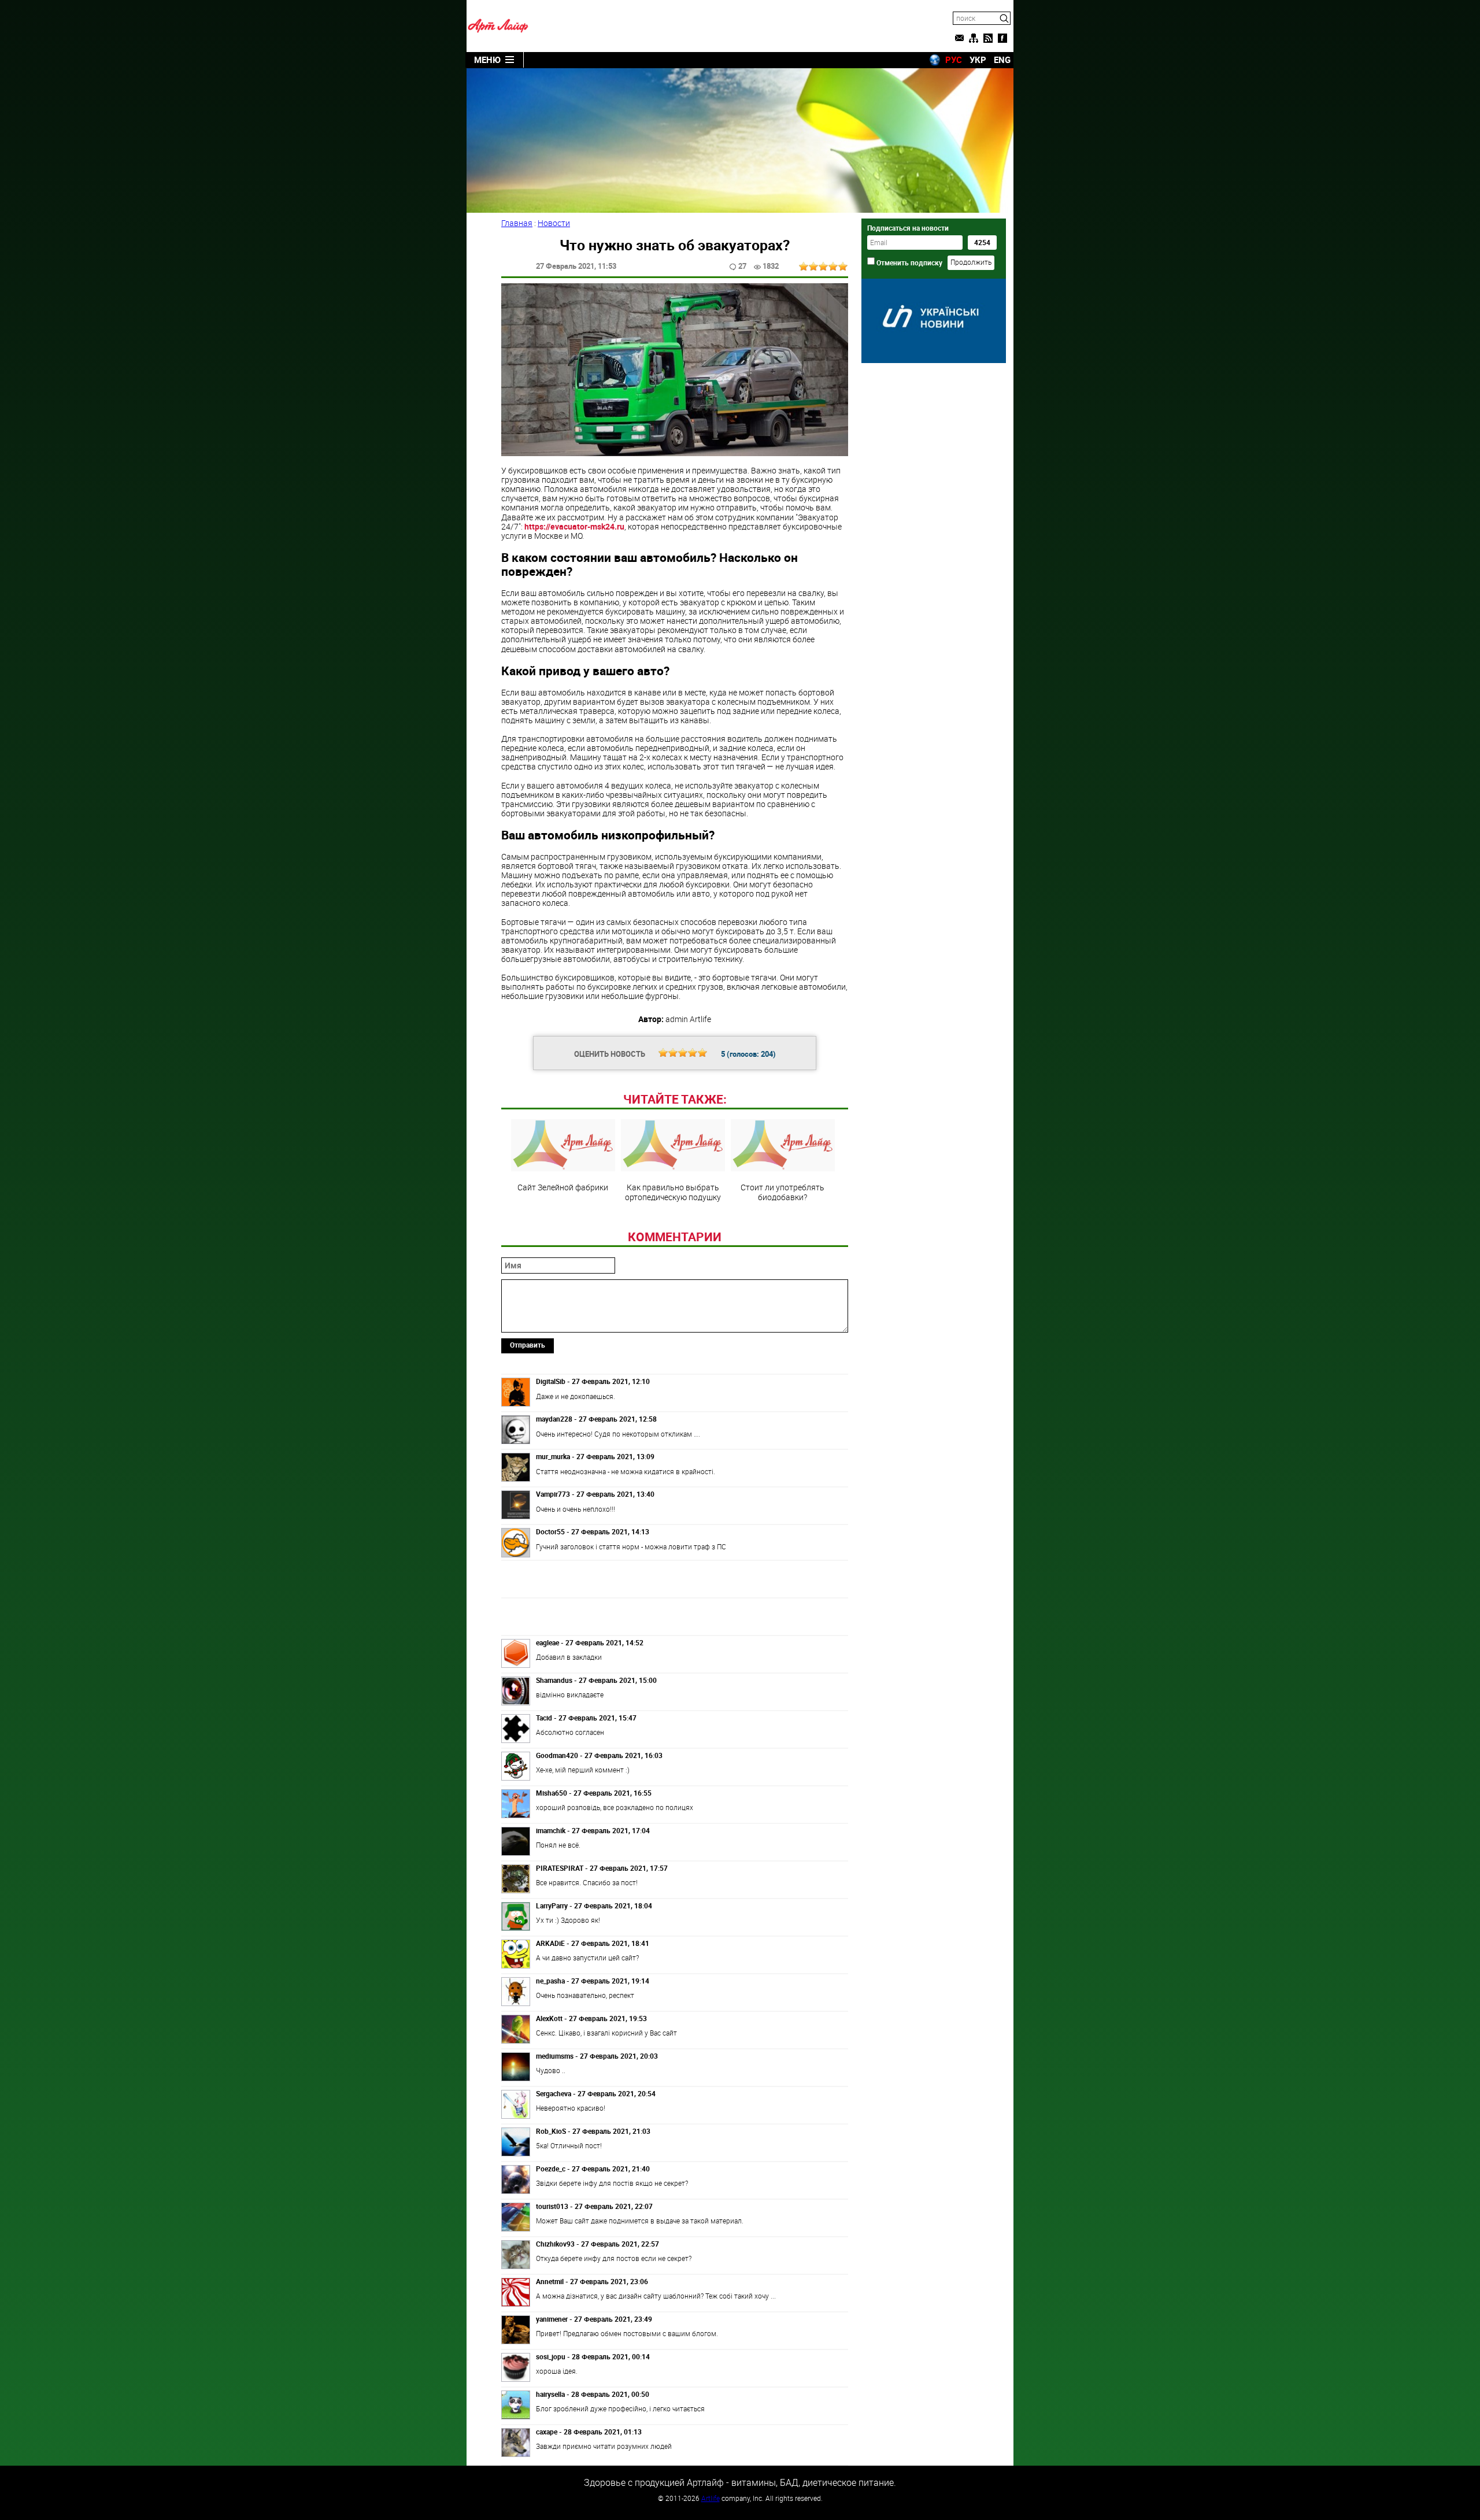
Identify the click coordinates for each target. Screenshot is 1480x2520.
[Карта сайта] (974, 38)
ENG (1002, 60)
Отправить (528, 1345)
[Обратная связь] (959, 38)
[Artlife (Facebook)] (1002, 38)
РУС (954, 60)
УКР (978, 60)
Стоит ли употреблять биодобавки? (782, 1191)
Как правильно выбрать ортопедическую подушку (673, 1191)
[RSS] (988, 38)
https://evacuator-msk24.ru (574, 526)
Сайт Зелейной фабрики (563, 1187)
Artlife (711, 2498)
